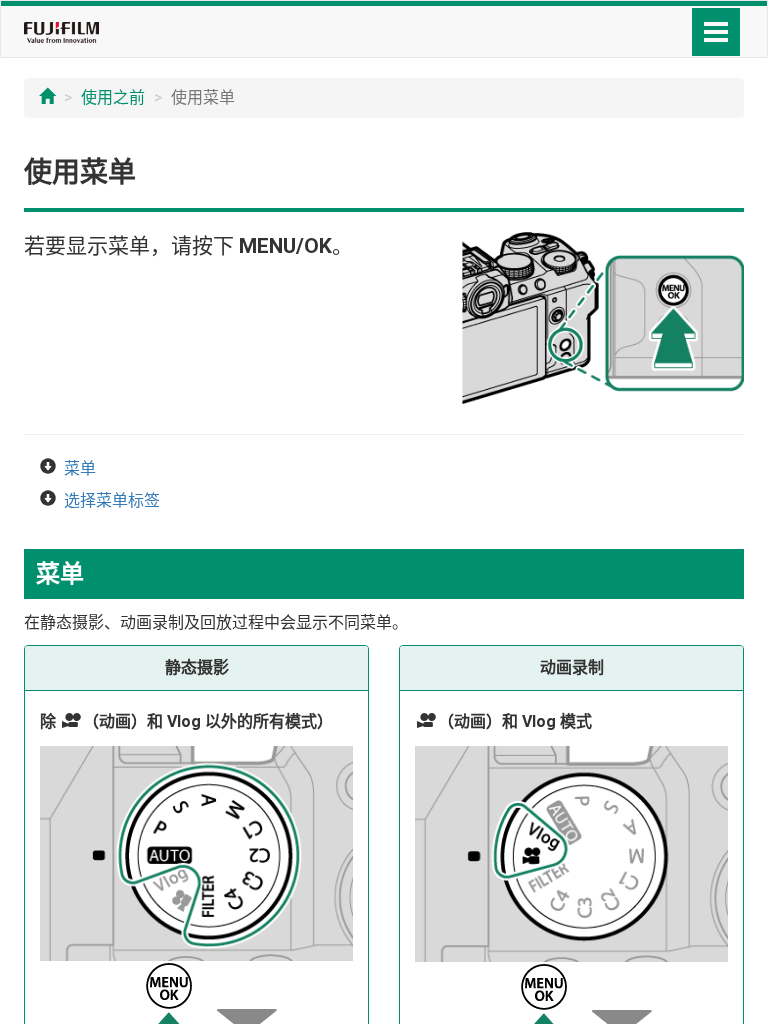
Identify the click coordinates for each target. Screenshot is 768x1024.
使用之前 (113, 97)
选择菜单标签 (112, 500)
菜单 (80, 468)
